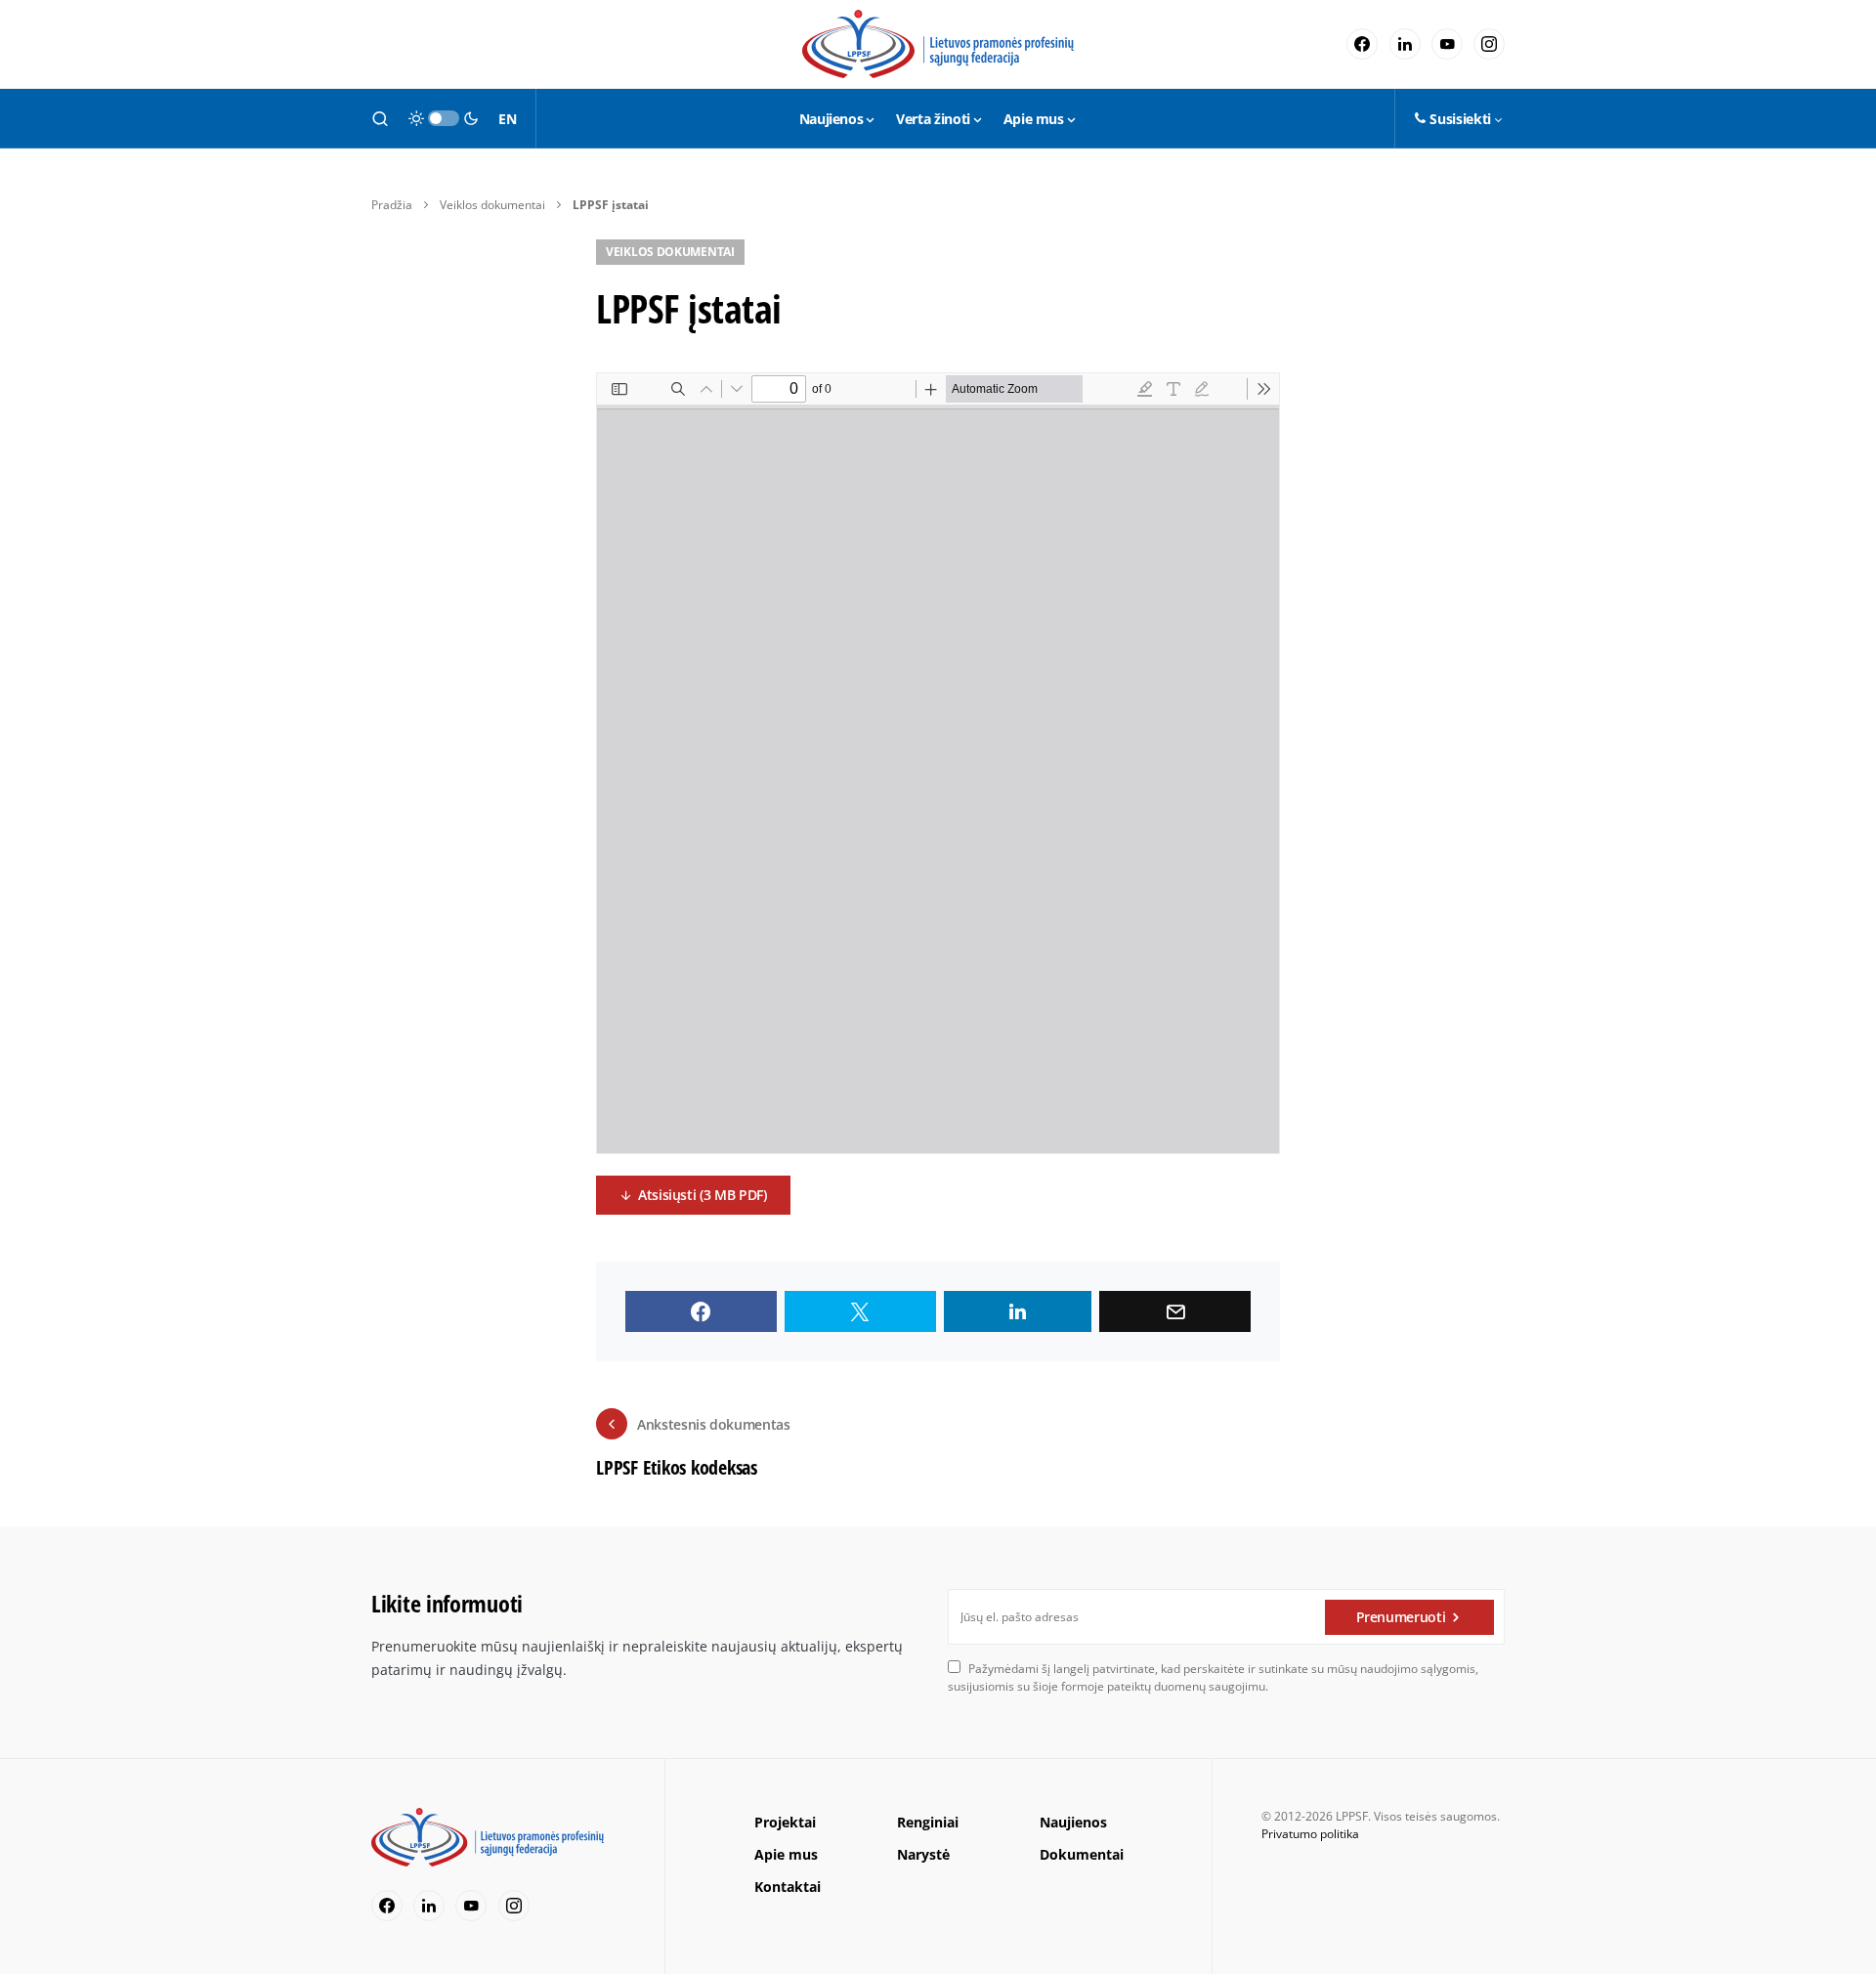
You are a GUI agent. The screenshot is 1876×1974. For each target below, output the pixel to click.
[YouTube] (1447, 44)
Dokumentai (1082, 1854)
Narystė (923, 1854)
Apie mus (786, 1854)
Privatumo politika (1310, 1834)
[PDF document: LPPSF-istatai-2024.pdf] (938, 763)
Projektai (785, 1822)
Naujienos (1073, 1822)
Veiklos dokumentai (492, 205)
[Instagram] (1489, 44)
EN (507, 119)
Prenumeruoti (1401, 1617)
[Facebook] (1362, 44)
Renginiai (928, 1822)
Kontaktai (788, 1887)
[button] (380, 118)
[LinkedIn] (1405, 44)
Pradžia (392, 205)
